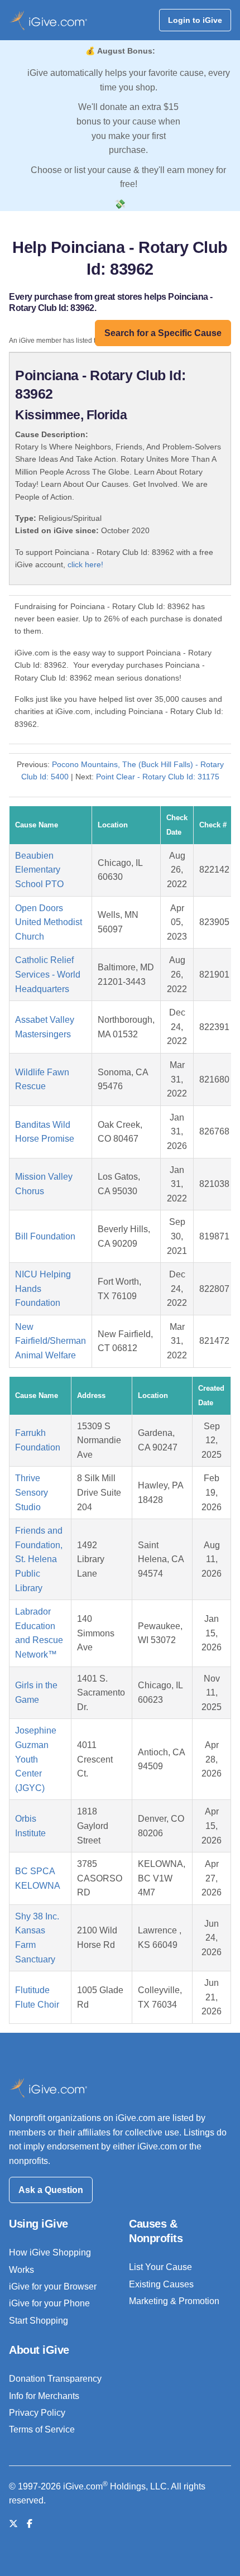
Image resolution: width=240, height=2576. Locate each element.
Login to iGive (195, 20)
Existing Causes (161, 2284)
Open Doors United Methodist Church (49, 922)
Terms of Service (42, 2429)
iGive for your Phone (49, 2303)
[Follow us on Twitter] (13, 2524)
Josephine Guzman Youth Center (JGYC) (36, 1759)
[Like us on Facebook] (30, 2524)
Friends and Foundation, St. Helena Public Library (39, 1559)
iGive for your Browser (53, 2287)
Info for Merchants (44, 2396)
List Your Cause (160, 2267)
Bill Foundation (45, 1236)
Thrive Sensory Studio (32, 1492)
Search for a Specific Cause (163, 333)
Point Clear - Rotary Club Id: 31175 (158, 777)
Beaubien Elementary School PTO (39, 870)
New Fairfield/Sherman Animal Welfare (51, 1341)
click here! (85, 564)
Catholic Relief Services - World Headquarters (48, 974)
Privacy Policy (37, 2413)
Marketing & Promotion (174, 2301)
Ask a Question (51, 2190)
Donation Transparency (55, 2379)
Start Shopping (39, 2321)
